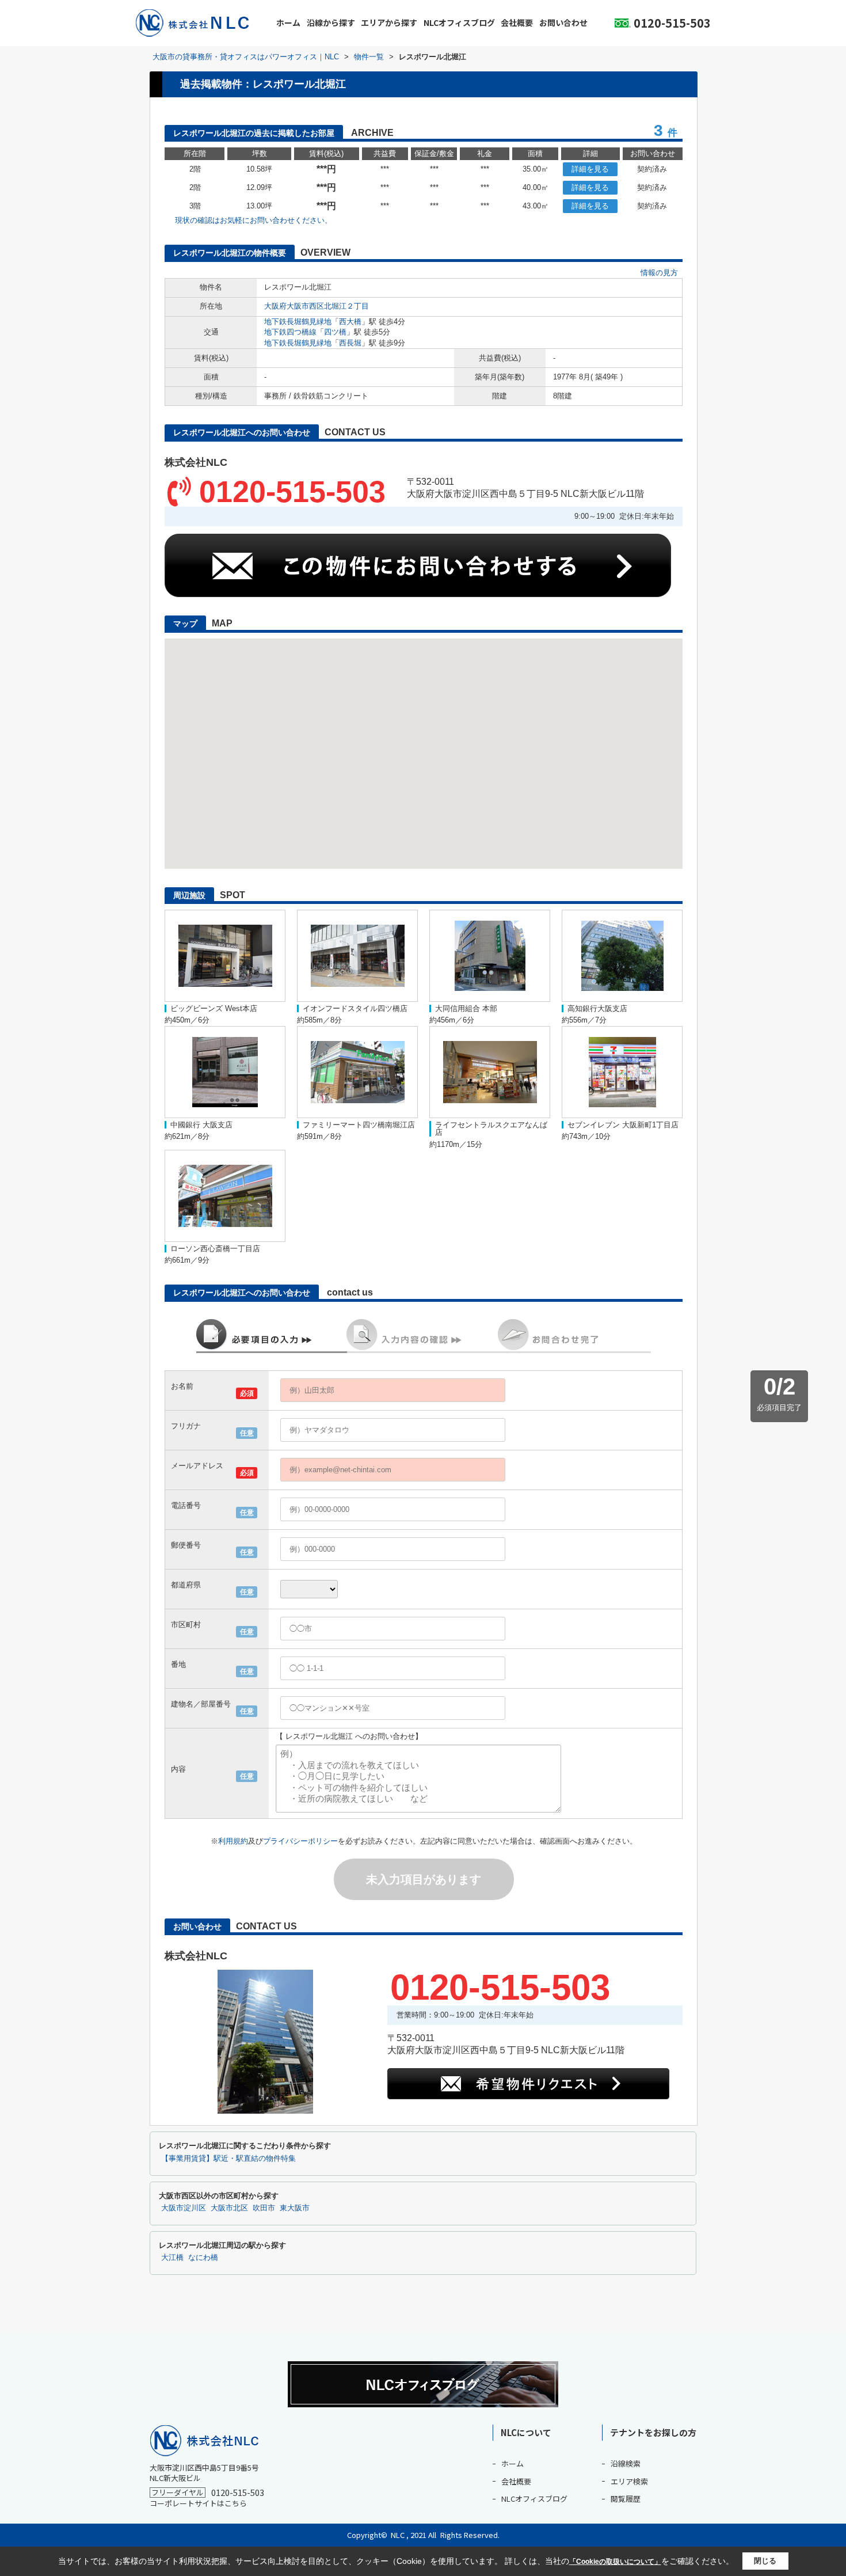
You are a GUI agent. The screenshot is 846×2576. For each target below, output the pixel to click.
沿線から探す (331, 22)
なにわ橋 (203, 2258)
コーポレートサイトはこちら (198, 2503)
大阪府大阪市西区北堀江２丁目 (317, 306)
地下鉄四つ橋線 (290, 332)
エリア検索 (629, 2481)
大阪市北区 (229, 2208)
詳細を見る (590, 169)
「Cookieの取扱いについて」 (615, 2562)
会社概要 (517, 22)
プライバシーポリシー (300, 1841)
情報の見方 (659, 273)
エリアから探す (389, 22)
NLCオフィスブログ (459, 22)
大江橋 (172, 2258)
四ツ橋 (335, 332)
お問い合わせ (563, 22)
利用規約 (233, 1841)
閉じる (765, 2561)
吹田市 (264, 2208)
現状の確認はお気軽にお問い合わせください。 (254, 220)
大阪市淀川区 (184, 2208)
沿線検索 (626, 2463)
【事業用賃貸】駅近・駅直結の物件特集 (228, 2159)
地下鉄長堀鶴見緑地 (298, 322)
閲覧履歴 (626, 2499)
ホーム (288, 22)
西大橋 (350, 322)
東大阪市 (295, 2208)
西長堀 (350, 343)
